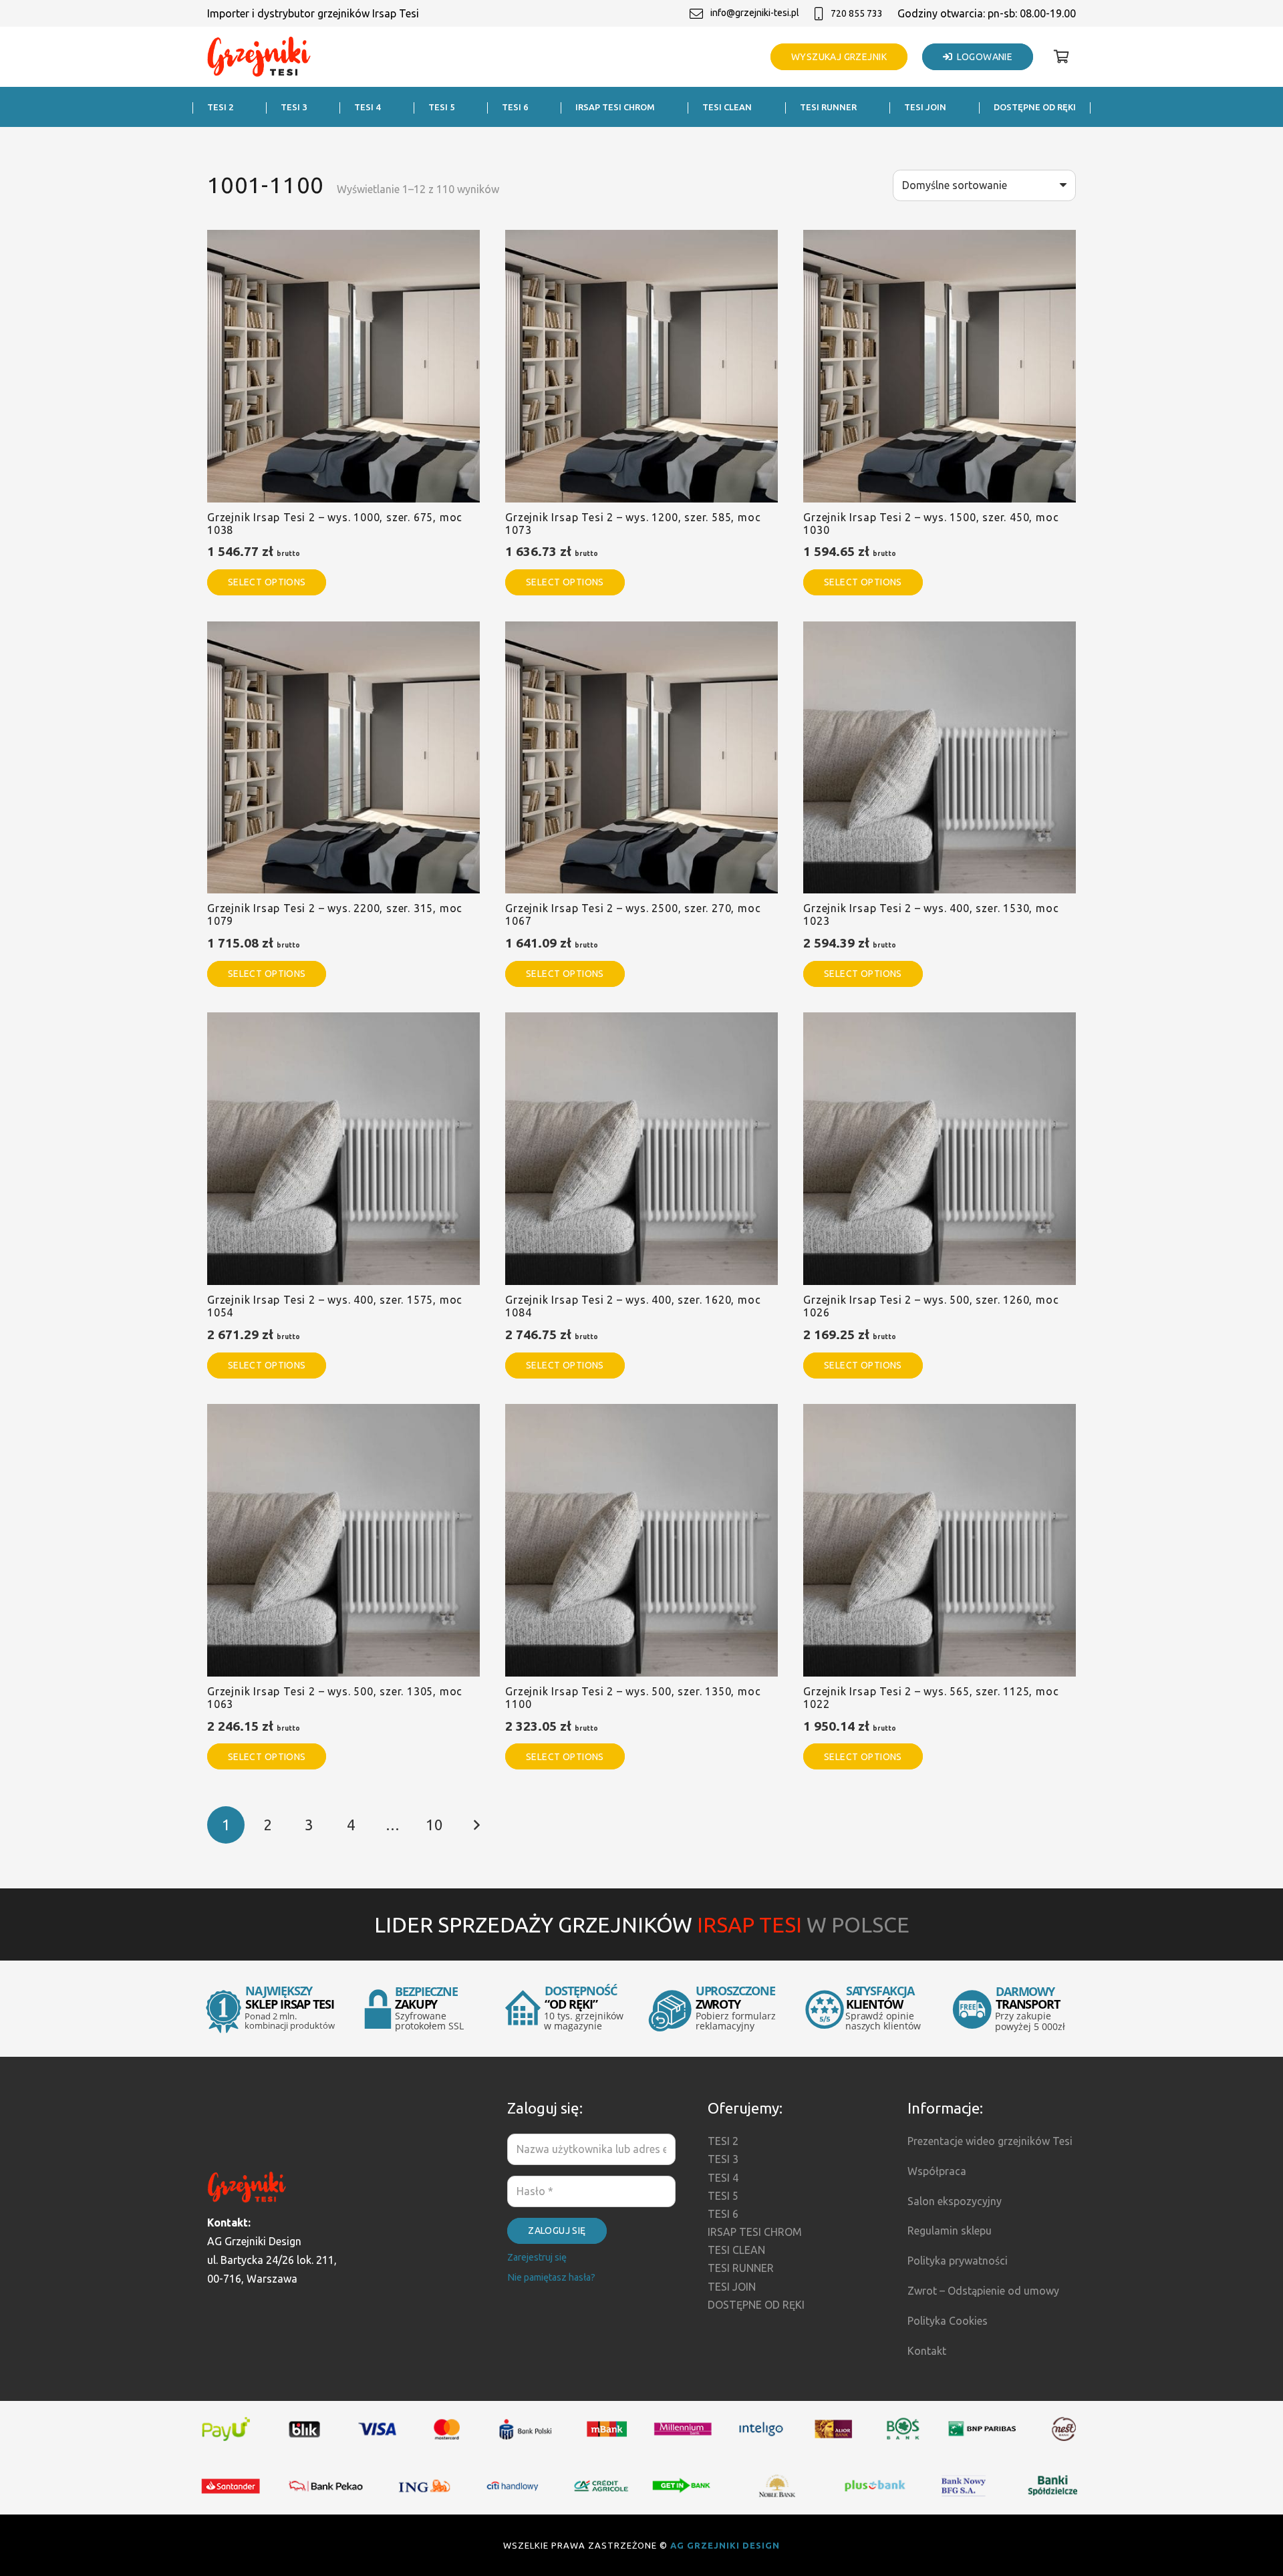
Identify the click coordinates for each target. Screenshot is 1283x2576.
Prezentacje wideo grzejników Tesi (990, 2141)
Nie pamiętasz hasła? (551, 2277)
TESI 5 (723, 2196)
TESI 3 (723, 2159)
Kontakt (927, 2351)
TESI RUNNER (741, 2268)
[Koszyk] (1061, 57)
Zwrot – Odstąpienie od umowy (983, 2291)
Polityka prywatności (958, 2261)
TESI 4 (723, 2178)
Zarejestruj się (537, 2257)
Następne (476, 1825)
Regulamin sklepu (950, 2231)
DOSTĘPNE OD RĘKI (756, 2305)
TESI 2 (723, 2141)
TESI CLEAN (736, 2250)
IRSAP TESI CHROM (755, 2232)
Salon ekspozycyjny (955, 2201)
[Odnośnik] (259, 57)
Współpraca (937, 2171)
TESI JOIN (732, 2287)
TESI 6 (723, 2214)
